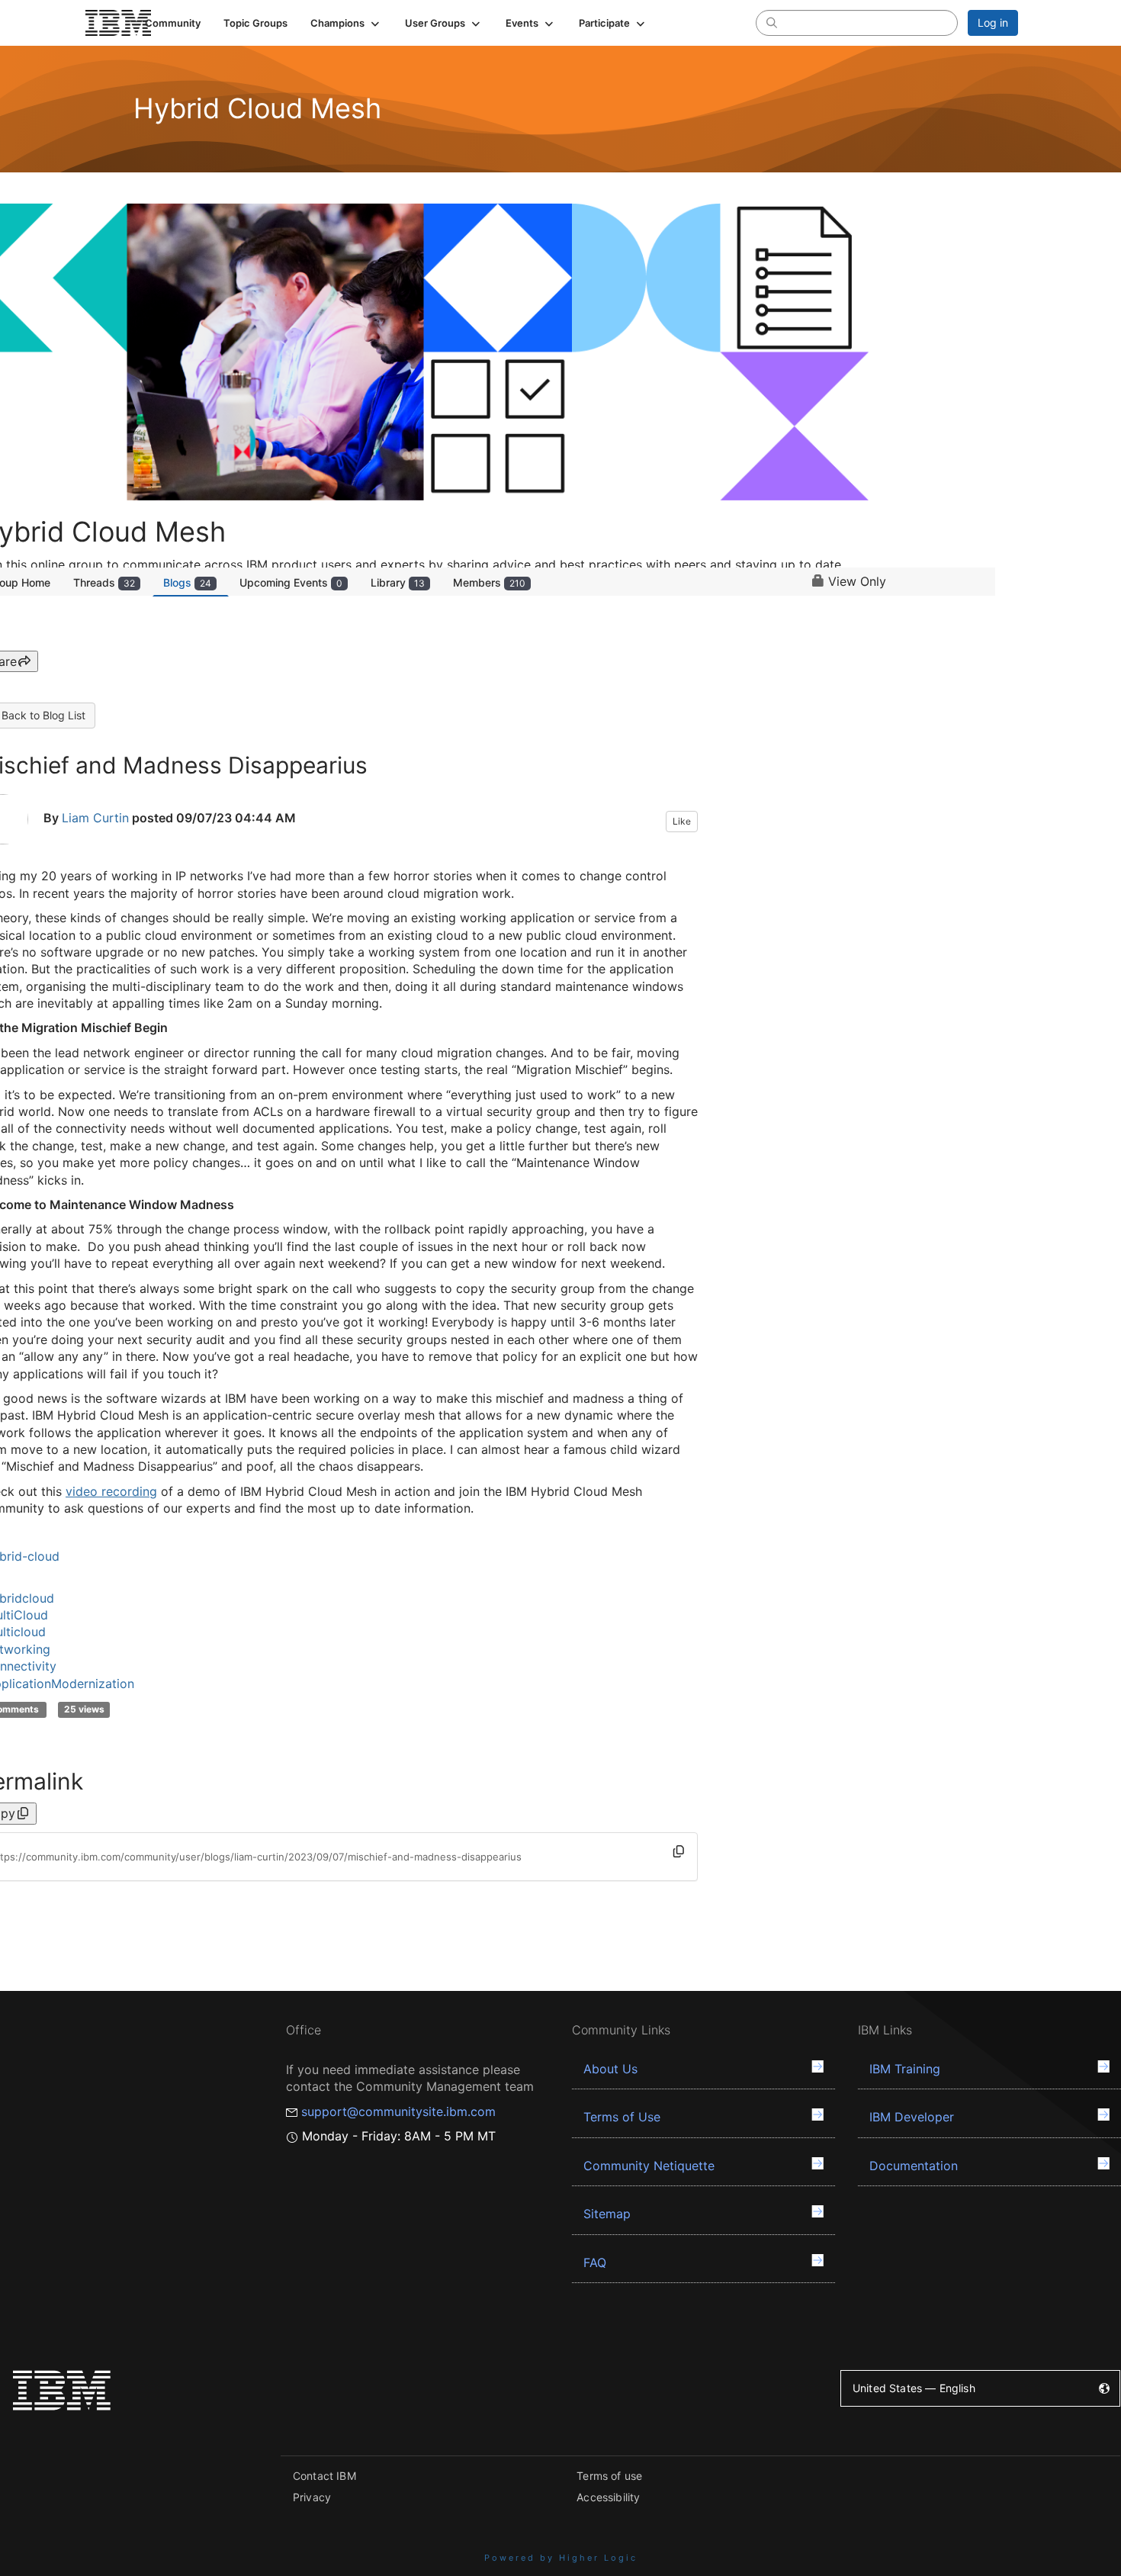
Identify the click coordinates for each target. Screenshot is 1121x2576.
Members (489, 582)
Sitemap (607, 2214)
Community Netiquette (649, 2166)
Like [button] (682, 821)
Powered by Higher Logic (561, 2558)
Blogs (187, 582)
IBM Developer (912, 2117)
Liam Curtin (95, 818)
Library (398, 582)
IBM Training (905, 2069)
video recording (111, 1491)
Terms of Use (622, 2117)
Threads (104, 582)
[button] (346, 23)
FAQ (595, 2262)
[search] (772, 22)
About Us (610, 2069)
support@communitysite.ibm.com (398, 2111)
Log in (993, 23)
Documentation (914, 2166)
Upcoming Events (291, 582)
